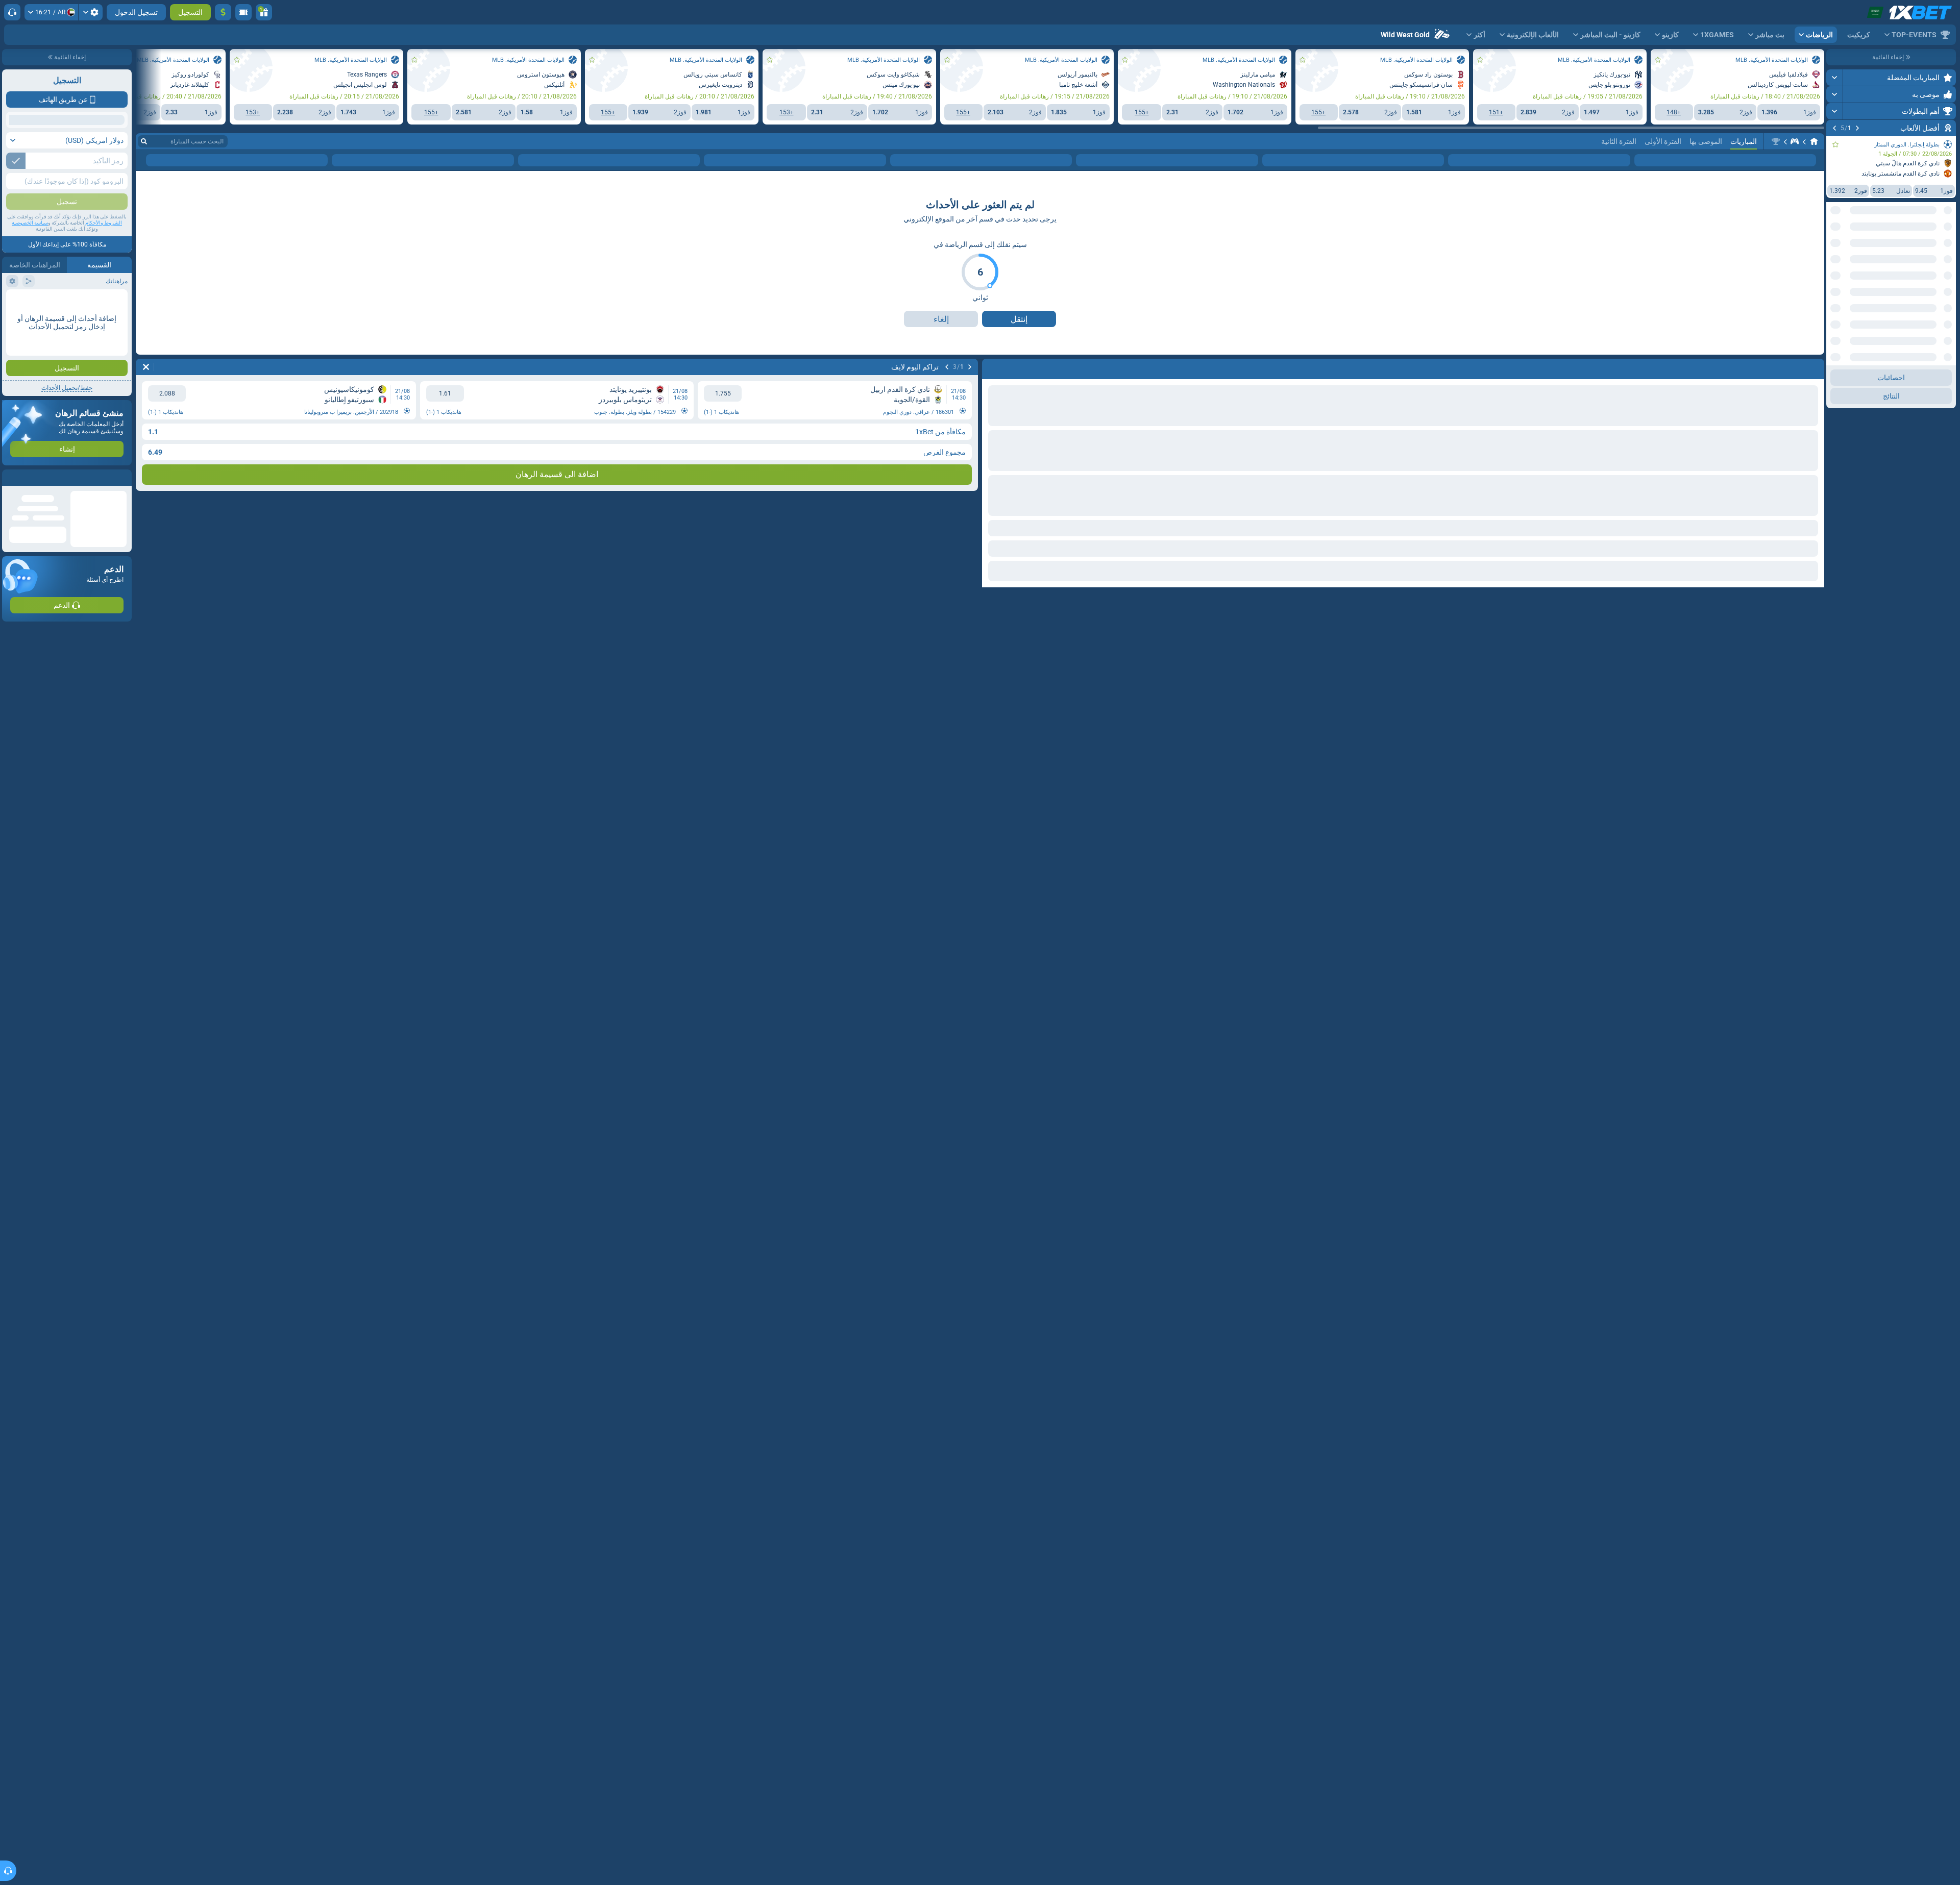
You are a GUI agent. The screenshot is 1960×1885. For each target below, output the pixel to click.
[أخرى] (182, 207)
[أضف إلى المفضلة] (1835, 144)
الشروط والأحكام (104, 223)
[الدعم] (12, 12)
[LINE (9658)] (1814, 188)
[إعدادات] (91, 12)
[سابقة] (1857, 128)
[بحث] (144, 188)
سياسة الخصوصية (30, 223)
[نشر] (1835, 78)
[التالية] (1834, 128)
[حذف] (146, 414)
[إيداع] (223, 12)
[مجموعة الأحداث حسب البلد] (1834, 249)
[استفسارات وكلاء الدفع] (243, 12)
